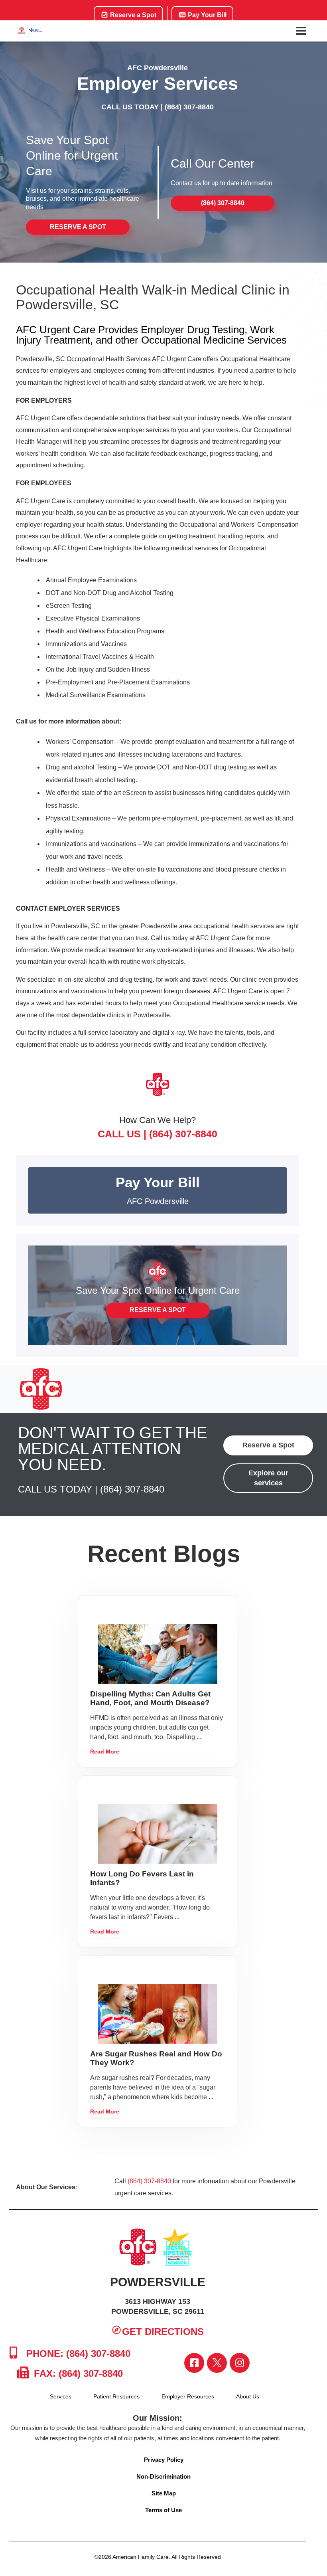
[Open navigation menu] (301, 31)
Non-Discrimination (163, 2476)
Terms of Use (163, 2510)
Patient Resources (116, 2396)
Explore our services (268, 1478)
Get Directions (163, 2332)
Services (61, 2396)
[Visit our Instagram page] (240, 2363)
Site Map (164, 2493)
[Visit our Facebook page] (194, 2363)
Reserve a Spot (132, 15)
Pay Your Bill (206, 15)
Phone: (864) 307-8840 (77, 2354)
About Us (248, 2396)
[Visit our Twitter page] (217, 2363)
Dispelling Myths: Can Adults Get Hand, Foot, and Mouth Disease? (150, 1698)
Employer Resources (188, 2396)
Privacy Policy (164, 2460)
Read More (105, 1752)
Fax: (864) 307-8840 (77, 2373)
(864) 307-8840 (189, 107)
